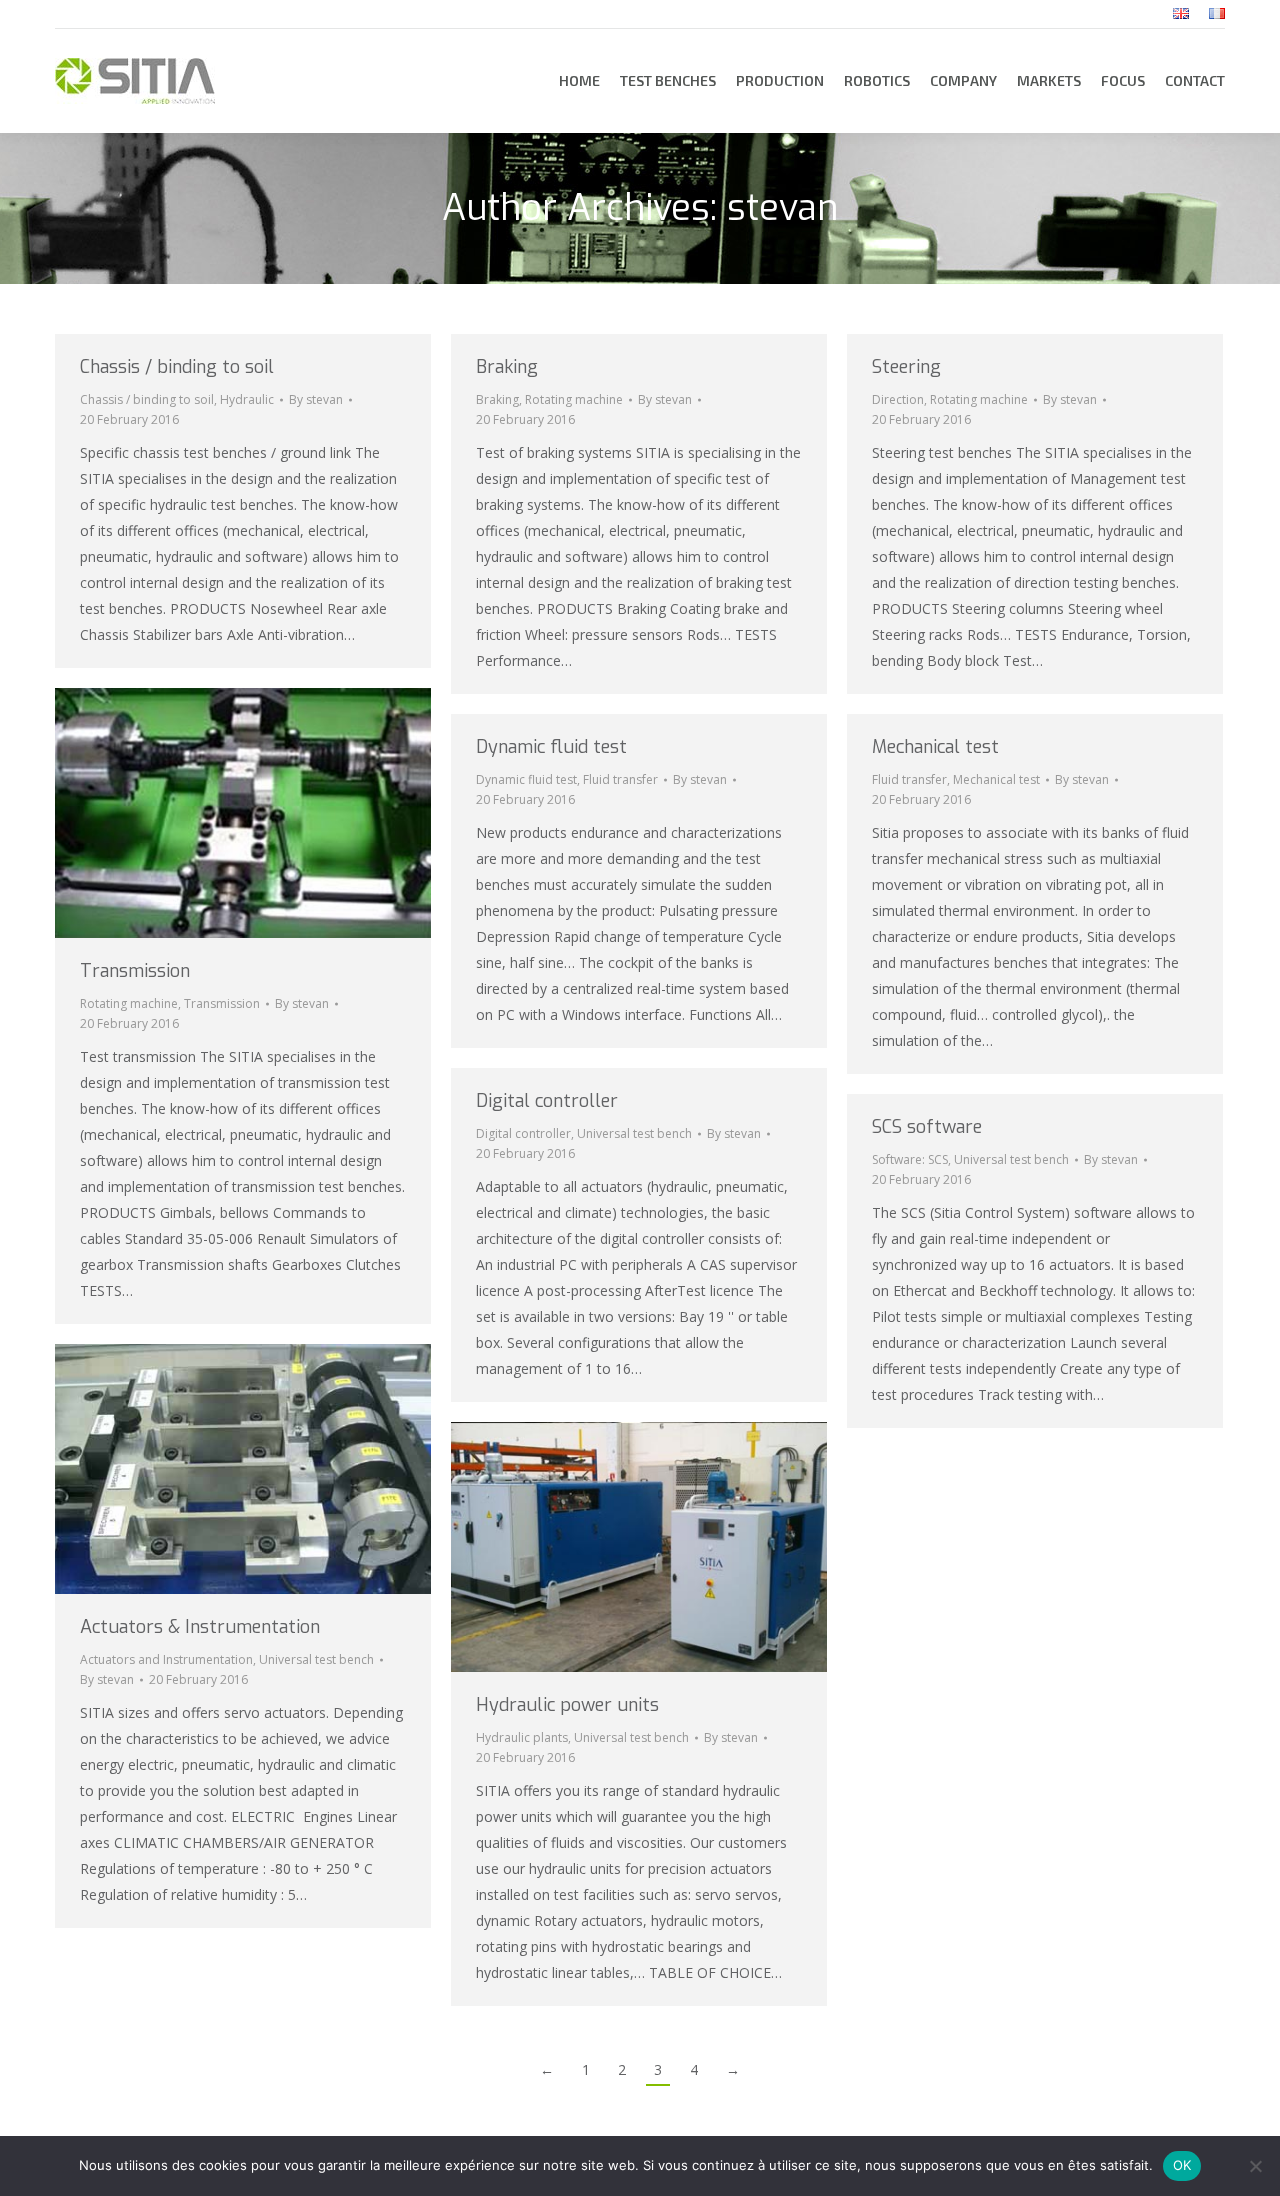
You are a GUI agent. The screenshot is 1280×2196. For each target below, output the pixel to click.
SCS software (927, 1127)
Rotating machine (574, 399)
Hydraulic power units (567, 1705)
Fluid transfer (620, 779)
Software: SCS (910, 1159)
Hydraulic (247, 399)
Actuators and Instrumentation (166, 1659)
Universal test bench (634, 1133)
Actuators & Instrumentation (200, 1627)
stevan (782, 208)
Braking (507, 367)
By (316, 399)
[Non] (1255, 2166)
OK (1182, 2165)
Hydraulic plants (522, 1737)
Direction (898, 399)
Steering (906, 367)
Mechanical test (935, 747)
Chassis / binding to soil (177, 367)
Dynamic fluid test (551, 747)
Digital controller (547, 1101)
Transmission (135, 971)
